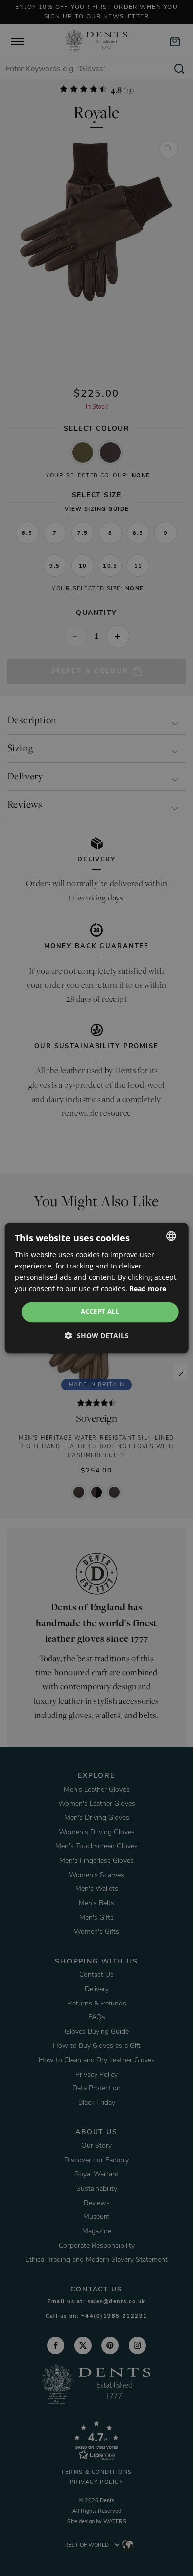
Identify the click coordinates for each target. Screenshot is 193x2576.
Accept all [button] (100, 1312)
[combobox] (171, 1236)
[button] (97, 1335)
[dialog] (97, 1288)
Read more (148, 1288)
